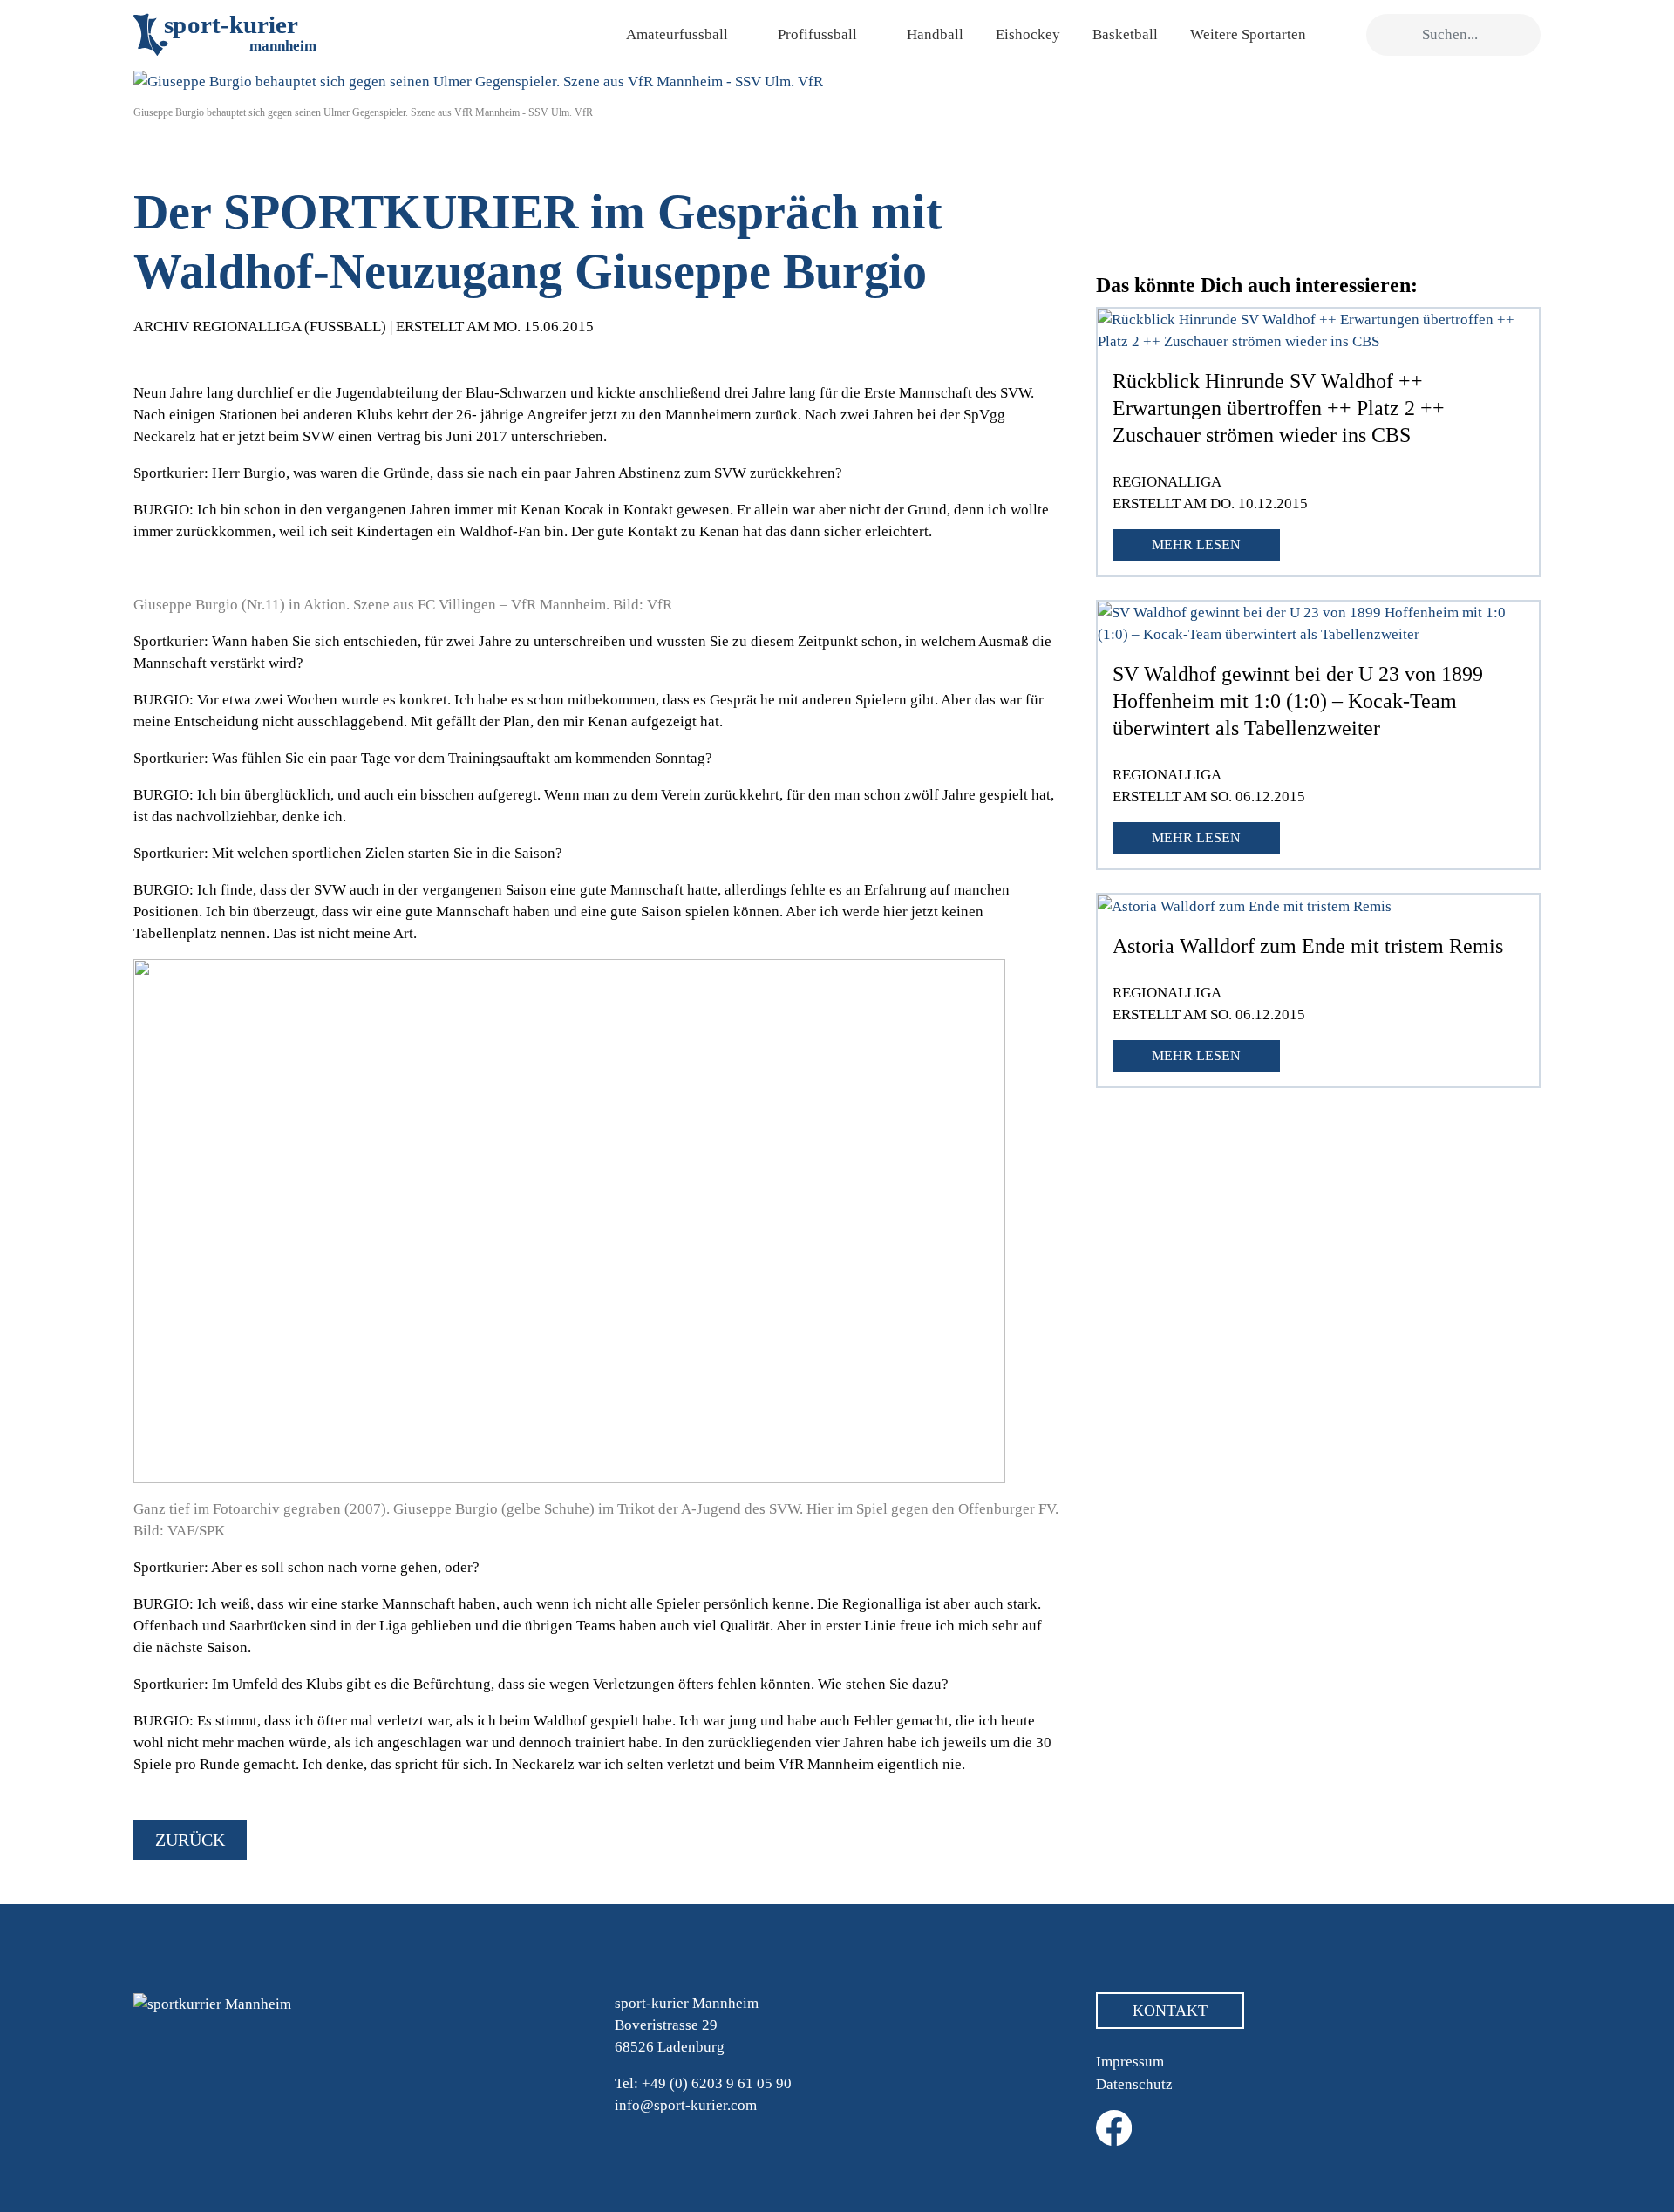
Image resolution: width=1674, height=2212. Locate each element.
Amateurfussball (677, 34)
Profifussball (817, 34)
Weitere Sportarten (1248, 34)
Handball (935, 34)
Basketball (1125, 34)
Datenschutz (1134, 2084)
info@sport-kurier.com (686, 2105)
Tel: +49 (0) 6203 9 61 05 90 (703, 2083)
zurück (190, 1840)
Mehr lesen (1196, 544)
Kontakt (1170, 2011)
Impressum (1130, 2062)
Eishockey (1028, 34)
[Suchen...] (1388, 35)
